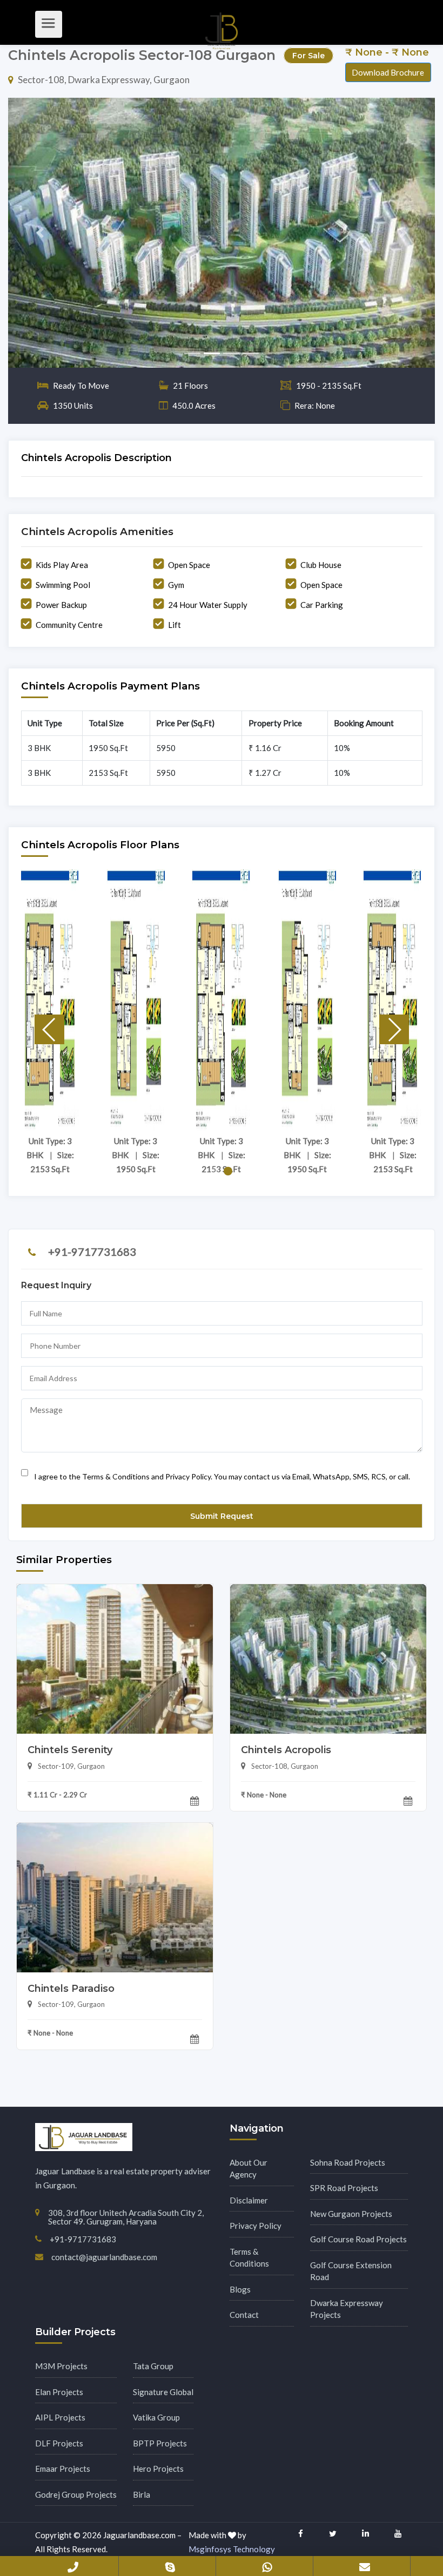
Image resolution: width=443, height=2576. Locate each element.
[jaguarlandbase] (170, 2565)
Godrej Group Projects (76, 2494)
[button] (40, 233)
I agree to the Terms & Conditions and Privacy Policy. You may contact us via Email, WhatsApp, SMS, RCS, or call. (222, 1476)
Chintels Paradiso (71, 1989)
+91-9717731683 (92, 1252)
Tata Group (153, 2366)
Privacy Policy (256, 2226)
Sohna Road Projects (348, 2162)
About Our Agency (249, 2169)
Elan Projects (59, 2392)
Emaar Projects (63, 2469)
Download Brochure (388, 72)
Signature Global (163, 2392)
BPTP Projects (160, 2443)
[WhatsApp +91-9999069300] (267, 2565)
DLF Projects (59, 2443)
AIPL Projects (60, 2417)
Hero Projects (158, 2469)
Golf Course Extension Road (351, 2271)
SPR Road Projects (344, 2188)
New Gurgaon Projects (351, 2214)
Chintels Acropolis (286, 1750)
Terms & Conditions (249, 2258)
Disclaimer (249, 2200)
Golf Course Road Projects (358, 2239)
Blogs (240, 2289)
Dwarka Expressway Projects (347, 2309)
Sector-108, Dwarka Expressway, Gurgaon (104, 80)
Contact (244, 2315)
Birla (142, 2494)
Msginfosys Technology (232, 2549)
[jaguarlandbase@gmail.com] (365, 2565)
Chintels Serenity (70, 1750)
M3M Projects (61, 2366)
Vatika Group (156, 2417)
